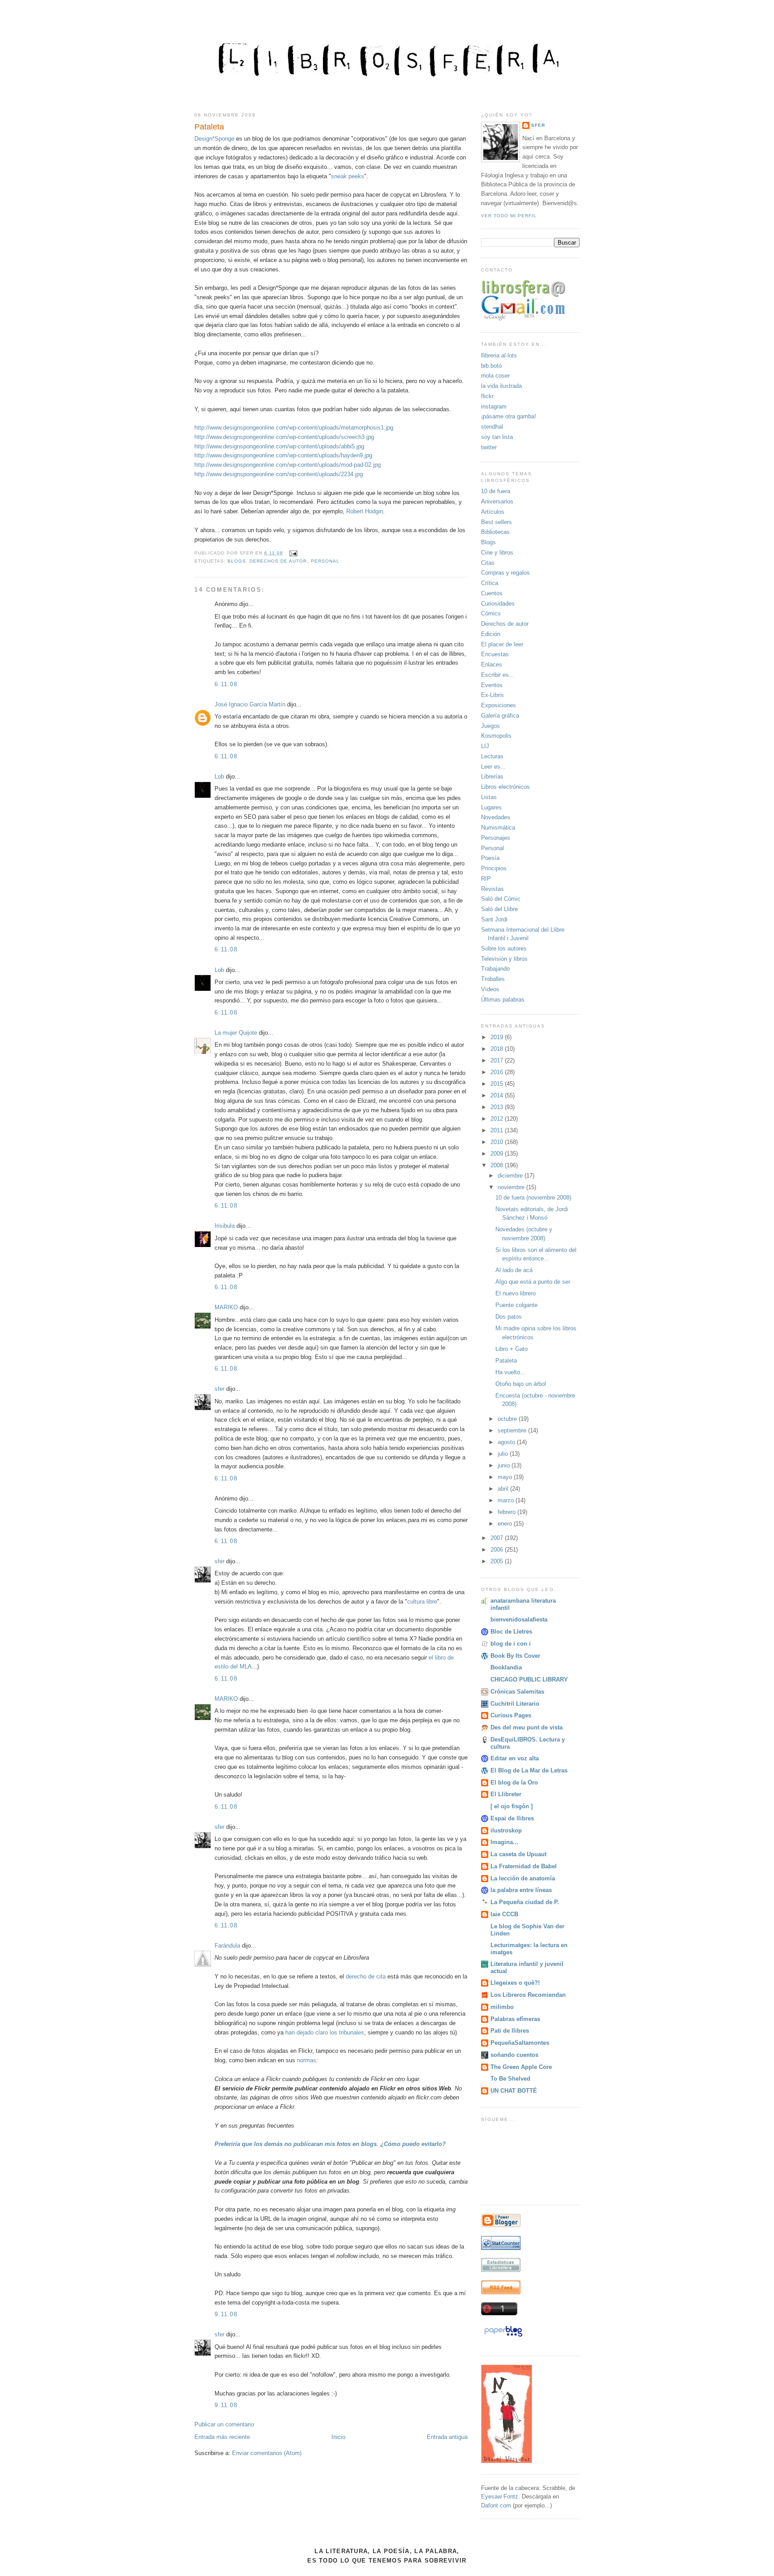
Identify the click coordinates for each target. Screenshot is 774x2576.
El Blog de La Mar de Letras (529, 1770)
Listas (489, 797)
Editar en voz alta (515, 1758)
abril (504, 1489)
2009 (498, 1154)
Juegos (490, 726)
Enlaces (492, 664)
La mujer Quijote (236, 1033)
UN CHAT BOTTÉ (514, 2091)
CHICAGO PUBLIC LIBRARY (529, 1679)
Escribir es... (498, 675)
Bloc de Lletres (511, 1632)
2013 (498, 1107)
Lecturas (492, 756)
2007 (498, 1538)
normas (307, 2060)
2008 (498, 1165)
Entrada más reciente (222, 2437)
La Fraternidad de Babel (524, 1866)
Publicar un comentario (224, 2424)
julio (504, 1454)
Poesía (490, 858)
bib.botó (491, 366)
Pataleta (209, 127)
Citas (488, 563)
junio (505, 1465)
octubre (508, 1419)
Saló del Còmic (501, 899)
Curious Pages (511, 1715)
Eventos (492, 685)
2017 (498, 1060)
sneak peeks (348, 176)
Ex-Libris (492, 695)
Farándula (227, 1946)
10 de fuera (496, 491)
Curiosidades (498, 604)
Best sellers (497, 522)
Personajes (496, 838)
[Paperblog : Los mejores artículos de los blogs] (503, 2337)
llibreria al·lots (499, 355)
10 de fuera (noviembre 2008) (533, 1198)
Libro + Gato (512, 1349)
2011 (498, 1130)
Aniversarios (497, 501)
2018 (498, 1049)
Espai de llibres (512, 1818)
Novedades (496, 817)
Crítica (490, 583)
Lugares (491, 807)
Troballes (493, 979)
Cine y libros (497, 553)
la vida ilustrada (501, 386)
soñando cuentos (514, 2055)
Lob (219, 776)
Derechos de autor (278, 561)
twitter (489, 447)
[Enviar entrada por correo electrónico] (292, 553)
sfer (219, 1389)
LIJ (485, 746)
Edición (491, 634)
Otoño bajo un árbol (521, 1384)
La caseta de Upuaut (518, 1854)
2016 (498, 1072)
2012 (498, 1119)
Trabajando (495, 969)
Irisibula (225, 1226)
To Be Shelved (510, 2079)
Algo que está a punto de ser (533, 1282)
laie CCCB (504, 1914)
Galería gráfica (500, 716)
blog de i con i (511, 1644)
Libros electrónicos (505, 787)
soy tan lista (497, 437)
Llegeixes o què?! (515, 1983)
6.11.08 (226, 684)
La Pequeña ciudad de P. (525, 1902)
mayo (506, 1477)
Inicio (338, 2437)
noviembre (512, 1187)
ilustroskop (506, 1830)
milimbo (502, 2007)
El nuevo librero (516, 1293)
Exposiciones (499, 705)
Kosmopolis (496, 736)
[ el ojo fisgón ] (512, 1806)
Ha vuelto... (510, 1372)
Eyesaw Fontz (500, 2496)
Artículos (493, 512)
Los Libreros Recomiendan (528, 1995)
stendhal (492, 427)
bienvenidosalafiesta (519, 1619)
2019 (498, 1037)
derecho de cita (366, 1976)
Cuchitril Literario (515, 1704)
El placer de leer (502, 644)
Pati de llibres (510, 2031)
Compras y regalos (505, 573)
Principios (494, 868)
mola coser (495, 376)
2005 (498, 1561)
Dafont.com (496, 2505)
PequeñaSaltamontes (520, 2043)
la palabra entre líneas (521, 1890)
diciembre (511, 1176)
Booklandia (506, 1667)
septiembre (513, 1430)
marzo (507, 1500)
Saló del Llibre (499, 909)
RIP (486, 879)
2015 (498, 1084)
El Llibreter (506, 1794)
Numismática (498, 828)
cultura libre (422, 1602)
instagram (494, 406)
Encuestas (495, 654)
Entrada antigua (447, 2437)
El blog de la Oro (514, 1783)
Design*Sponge (214, 139)
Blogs (237, 561)
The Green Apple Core (521, 2067)
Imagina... (504, 1842)
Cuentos (492, 593)
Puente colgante (516, 1305)
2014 (498, 1095)
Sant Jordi (494, 919)
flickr (487, 396)
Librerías (492, 776)
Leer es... (493, 767)
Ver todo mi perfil (509, 216)
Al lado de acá (514, 1270)
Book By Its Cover (515, 1656)
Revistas (492, 889)
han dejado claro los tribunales (325, 2032)
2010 (498, 1142)
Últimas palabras (503, 1000)
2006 (498, 1550)
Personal (325, 561)
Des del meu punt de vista (527, 1727)
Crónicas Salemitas (517, 1692)
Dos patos (509, 1317)
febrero (507, 1512)
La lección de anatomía (523, 1878)
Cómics (491, 613)
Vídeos (490, 989)
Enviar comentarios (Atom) (267, 2453)
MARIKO (226, 1307)
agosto (507, 1442)
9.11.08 (226, 2314)
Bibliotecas (495, 532)
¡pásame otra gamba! (509, 416)
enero (506, 1524)
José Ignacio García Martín (250, 704)
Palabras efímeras (515, 2019)
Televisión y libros (504, 959)
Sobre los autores (504, 948)
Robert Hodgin (365, 511)
